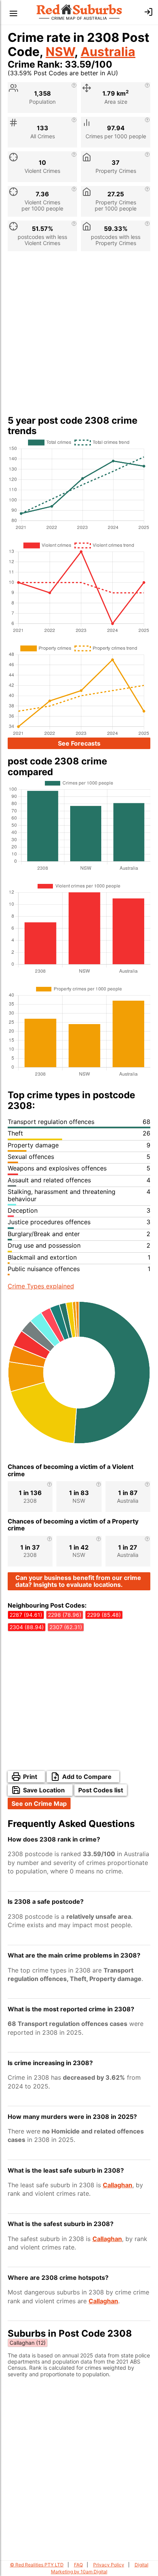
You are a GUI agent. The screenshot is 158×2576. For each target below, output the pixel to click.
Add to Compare (87, 1777)
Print (30, 1777)
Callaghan (118, 2185)
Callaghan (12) (28, 2343)
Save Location (44, 1790)
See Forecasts (79, 743)
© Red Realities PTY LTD (37, 2565)
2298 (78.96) (65, 1615)
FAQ (78, 2565)
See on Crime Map (39, 1804)
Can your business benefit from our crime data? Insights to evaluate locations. (78, 1581)
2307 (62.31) (66, 1627)
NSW (60, 52)
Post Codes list (101, 1790)
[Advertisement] (79, 336)
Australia (108, 52)
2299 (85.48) (104, 1615)
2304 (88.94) (27, 1627)
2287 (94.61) (26, 1615)
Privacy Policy (109, 2565)
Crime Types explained (41, 1286)
